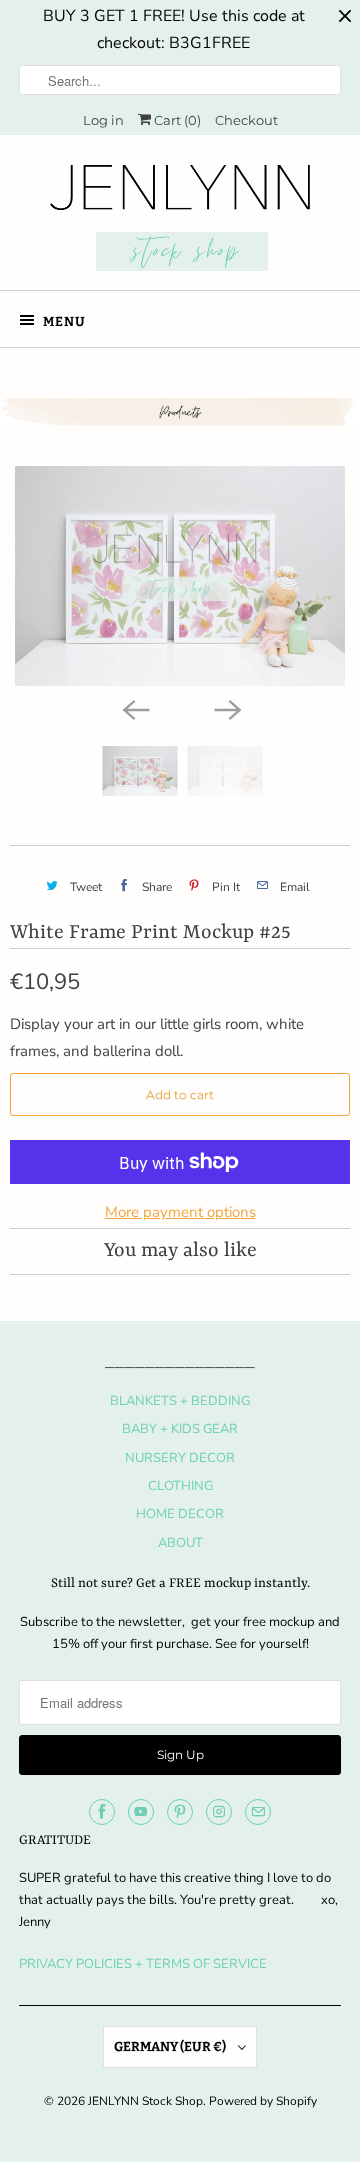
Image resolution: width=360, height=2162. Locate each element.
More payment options (180, 1212)
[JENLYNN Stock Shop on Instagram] (219, 1812)
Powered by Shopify (263, 2101)
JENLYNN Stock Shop (145, 2101)
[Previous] (134, 708)
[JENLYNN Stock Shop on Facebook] (102, 1812)
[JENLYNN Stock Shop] (180, 220)
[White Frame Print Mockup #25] (180, 576)
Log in (103, 120)
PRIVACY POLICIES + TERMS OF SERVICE (143, 1964)
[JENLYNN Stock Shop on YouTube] (141, 1812)
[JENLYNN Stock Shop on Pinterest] (180, 1812)
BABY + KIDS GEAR (180, 1429)
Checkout (246, 120)
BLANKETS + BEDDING (180, 1401)
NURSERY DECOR (180, 1458)
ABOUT (180, 1543)
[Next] (226, 708)
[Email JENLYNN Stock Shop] (258, 1812)
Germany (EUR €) (171, 2046)
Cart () (176, 120)
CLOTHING (180, 1486)
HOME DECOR (180, 1514)
